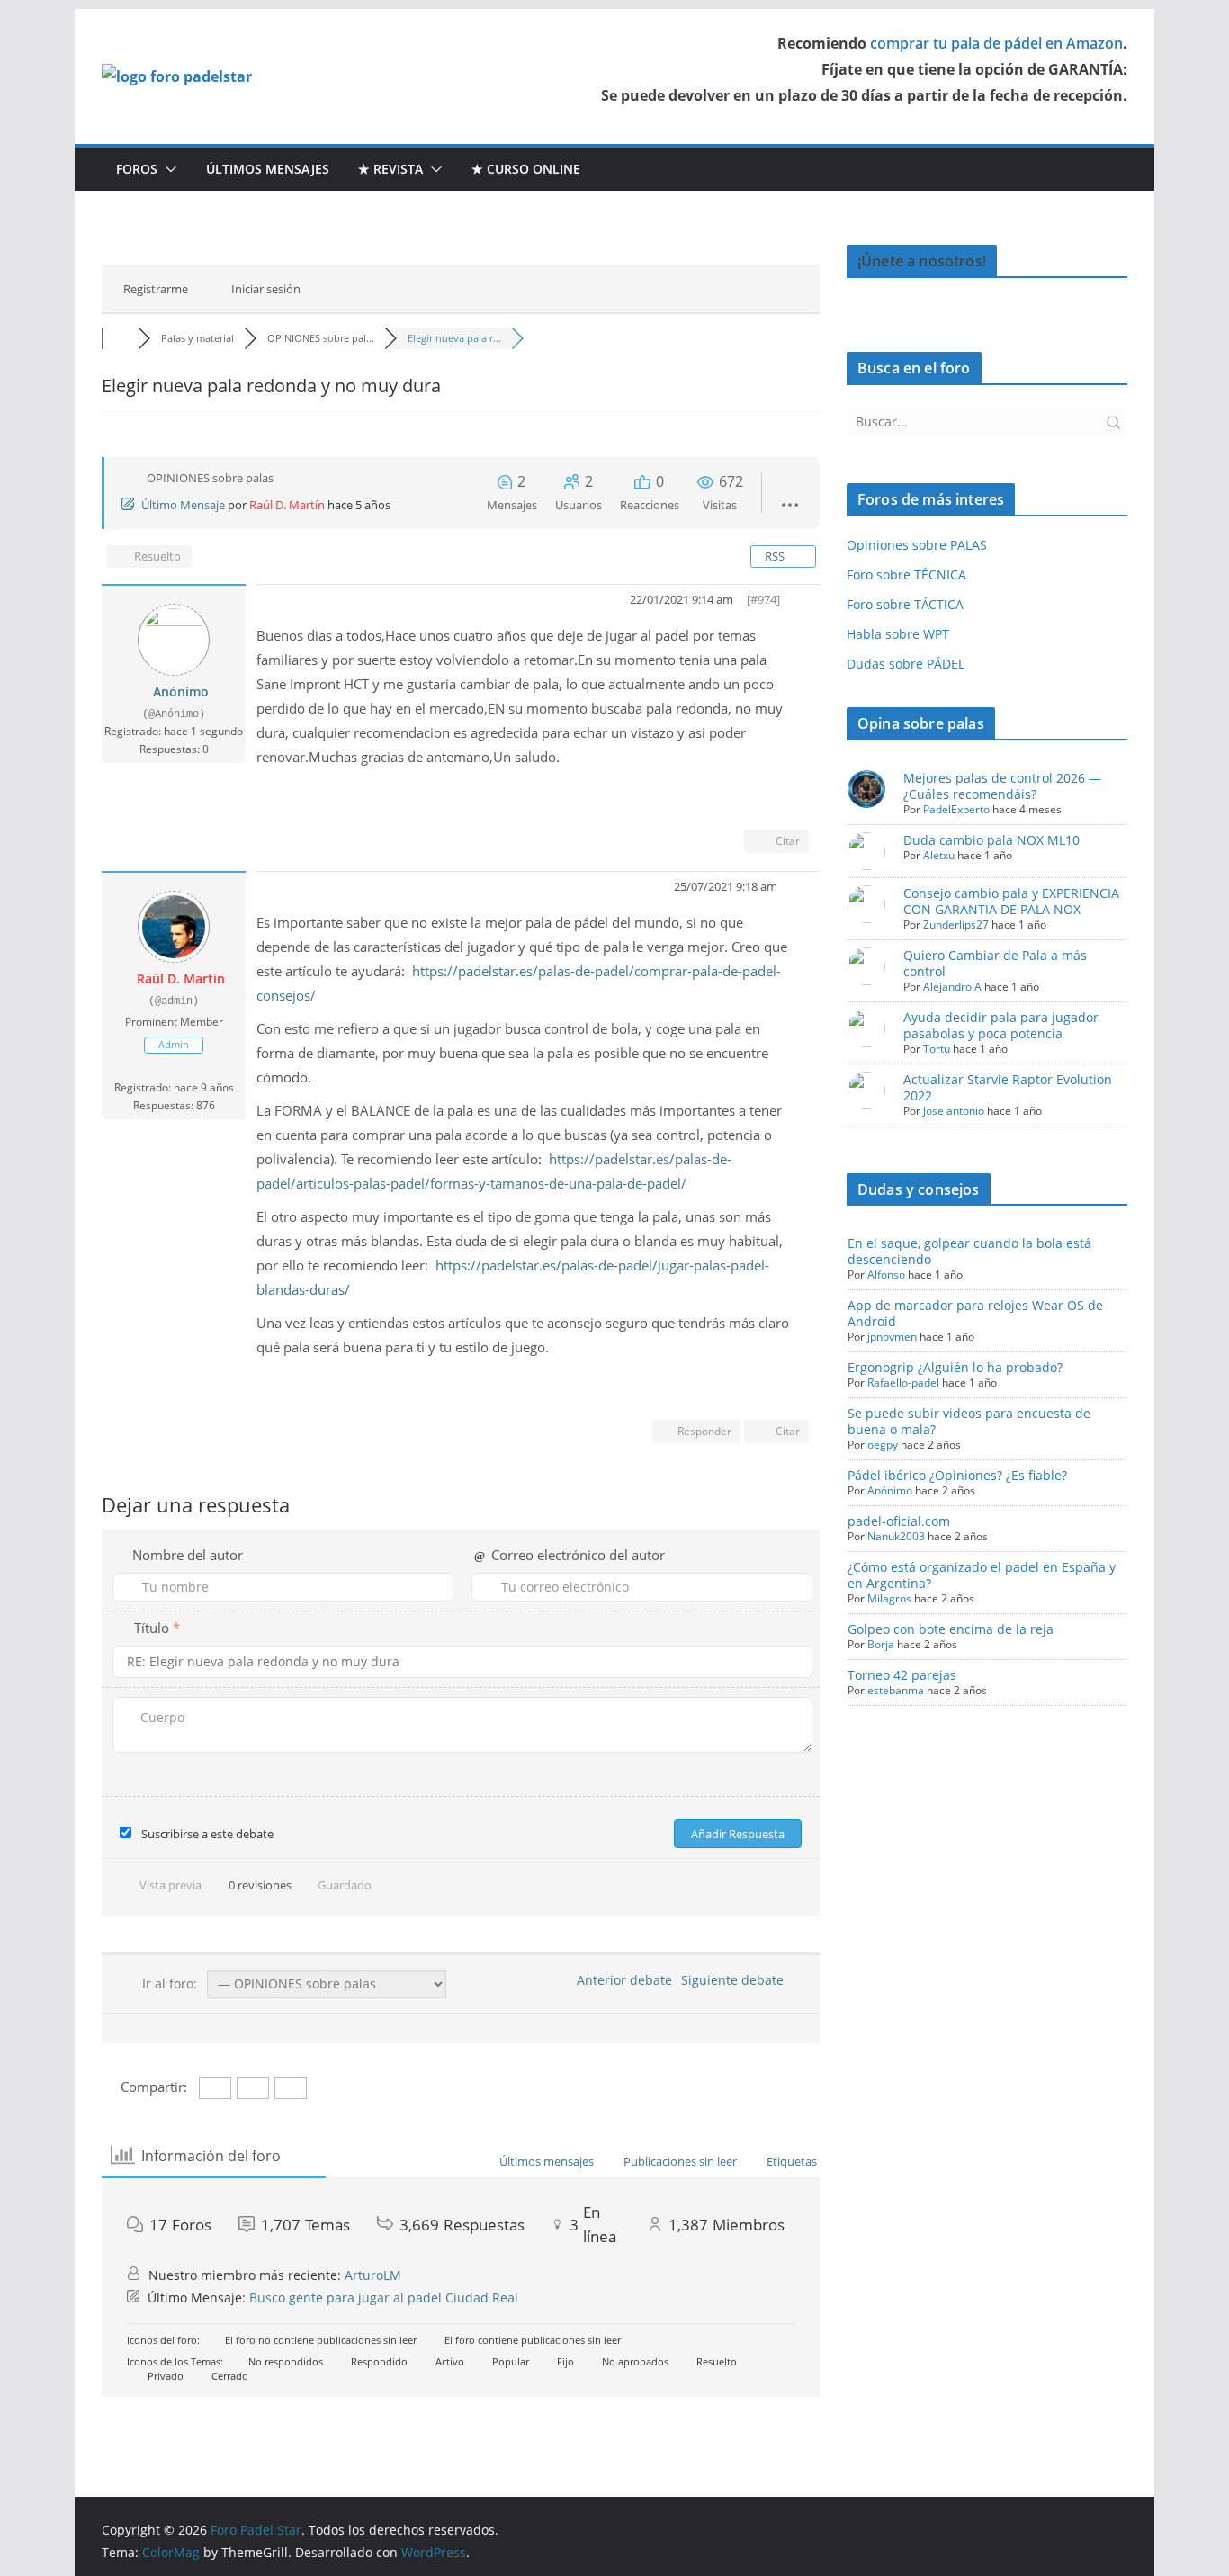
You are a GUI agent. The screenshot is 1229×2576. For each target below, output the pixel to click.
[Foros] (120, 338)
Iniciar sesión (266, 289)
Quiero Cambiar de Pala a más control (995, 963)
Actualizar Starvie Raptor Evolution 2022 (1008, 1087)
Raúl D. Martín (287, 505)
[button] (167, 169)
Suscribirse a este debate (207, 1834)
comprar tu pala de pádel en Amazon (996, 43)
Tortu (937, 1049)
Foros (137, 169)
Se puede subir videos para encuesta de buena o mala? (969, 1421)
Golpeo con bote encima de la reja (951, 1629)
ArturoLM (373, 2275)
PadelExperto (956, 809)
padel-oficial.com (899, 1521)
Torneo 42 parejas (902, 1675)
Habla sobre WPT (898, 634)
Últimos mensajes (268, 169)
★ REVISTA (390, 169)
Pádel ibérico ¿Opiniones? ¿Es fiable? (957, 1475)
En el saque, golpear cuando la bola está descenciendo (969, 1251)
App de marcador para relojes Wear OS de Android (975, 1313)
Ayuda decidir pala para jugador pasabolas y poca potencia (1001, 1025)
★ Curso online (526, 169)
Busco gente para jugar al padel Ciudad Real (384, 2298)
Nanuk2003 (896, 1536)
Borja (881, 1644)
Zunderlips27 (956, 924)
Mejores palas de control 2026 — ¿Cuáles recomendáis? (1002, 786)
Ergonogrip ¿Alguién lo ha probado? (955, 1367)
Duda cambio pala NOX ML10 (991, 840)
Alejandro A (952, 987)
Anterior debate (621, 1980)
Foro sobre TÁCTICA (905, 604)
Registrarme (156, 289)
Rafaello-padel (903, 1382)
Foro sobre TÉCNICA (906, 574)
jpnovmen (892, 1337)
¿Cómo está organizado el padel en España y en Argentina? (982, 1575)
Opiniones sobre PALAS (917, 545)
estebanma (896, 1690)
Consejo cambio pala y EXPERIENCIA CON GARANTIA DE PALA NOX (1011, 901)
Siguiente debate (736, 1980)
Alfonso (886, 1275)
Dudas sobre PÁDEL (906, 664)
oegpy (883, 1445)
